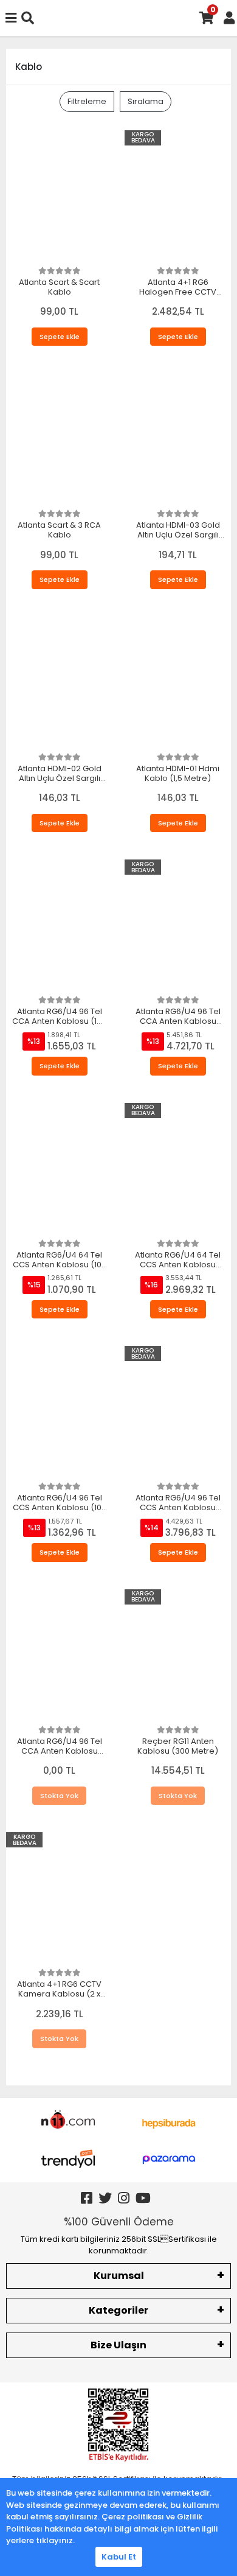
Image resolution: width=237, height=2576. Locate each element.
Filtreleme (87, 101)
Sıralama (146, 101)
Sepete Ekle (60, 337)
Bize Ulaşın (118, 2345)
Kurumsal (119, 2276)
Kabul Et (119, 2557)
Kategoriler (118, 2310)
